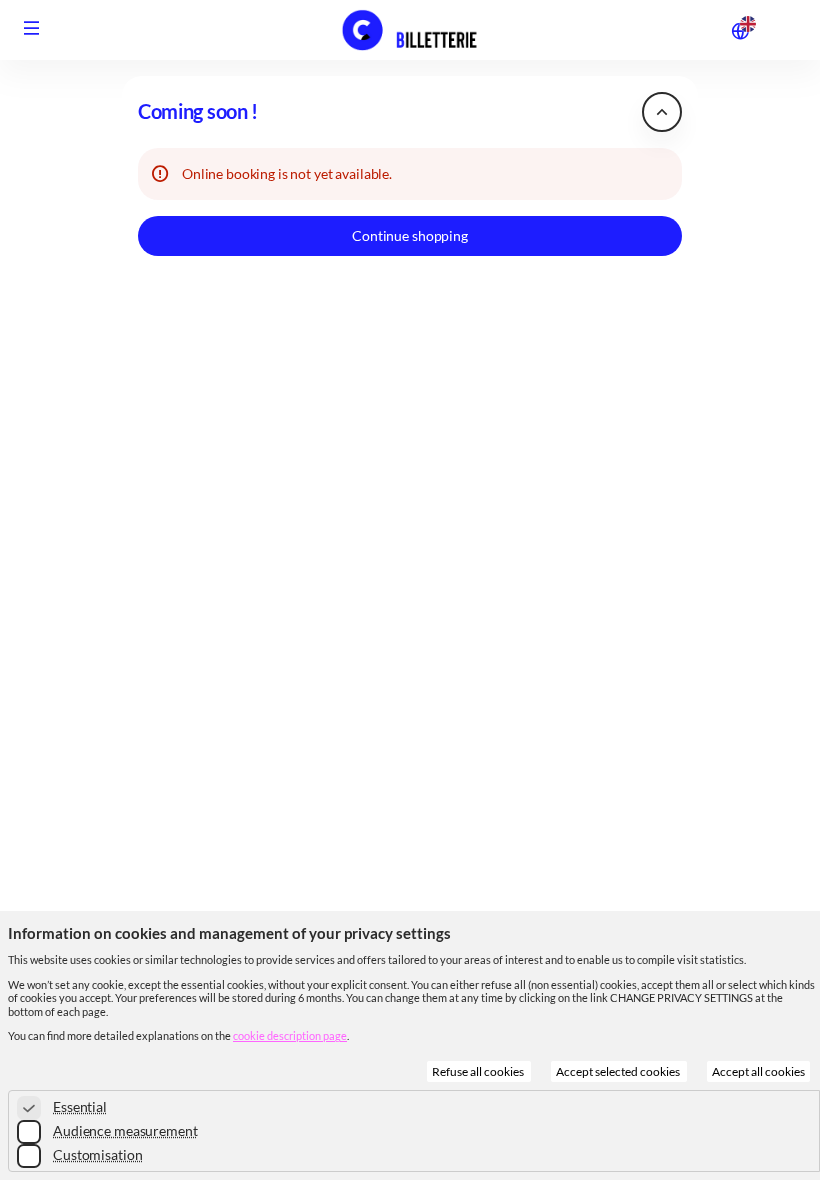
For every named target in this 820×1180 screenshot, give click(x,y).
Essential (80, 1106)
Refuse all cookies (479, 1071)
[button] (32, 28)
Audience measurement (125, 1130)
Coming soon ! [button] (198, 111)
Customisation (97, 1154)
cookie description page (290, 1035)
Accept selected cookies (619, 1071)
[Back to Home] (410, 30)
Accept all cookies (758, 1071)
